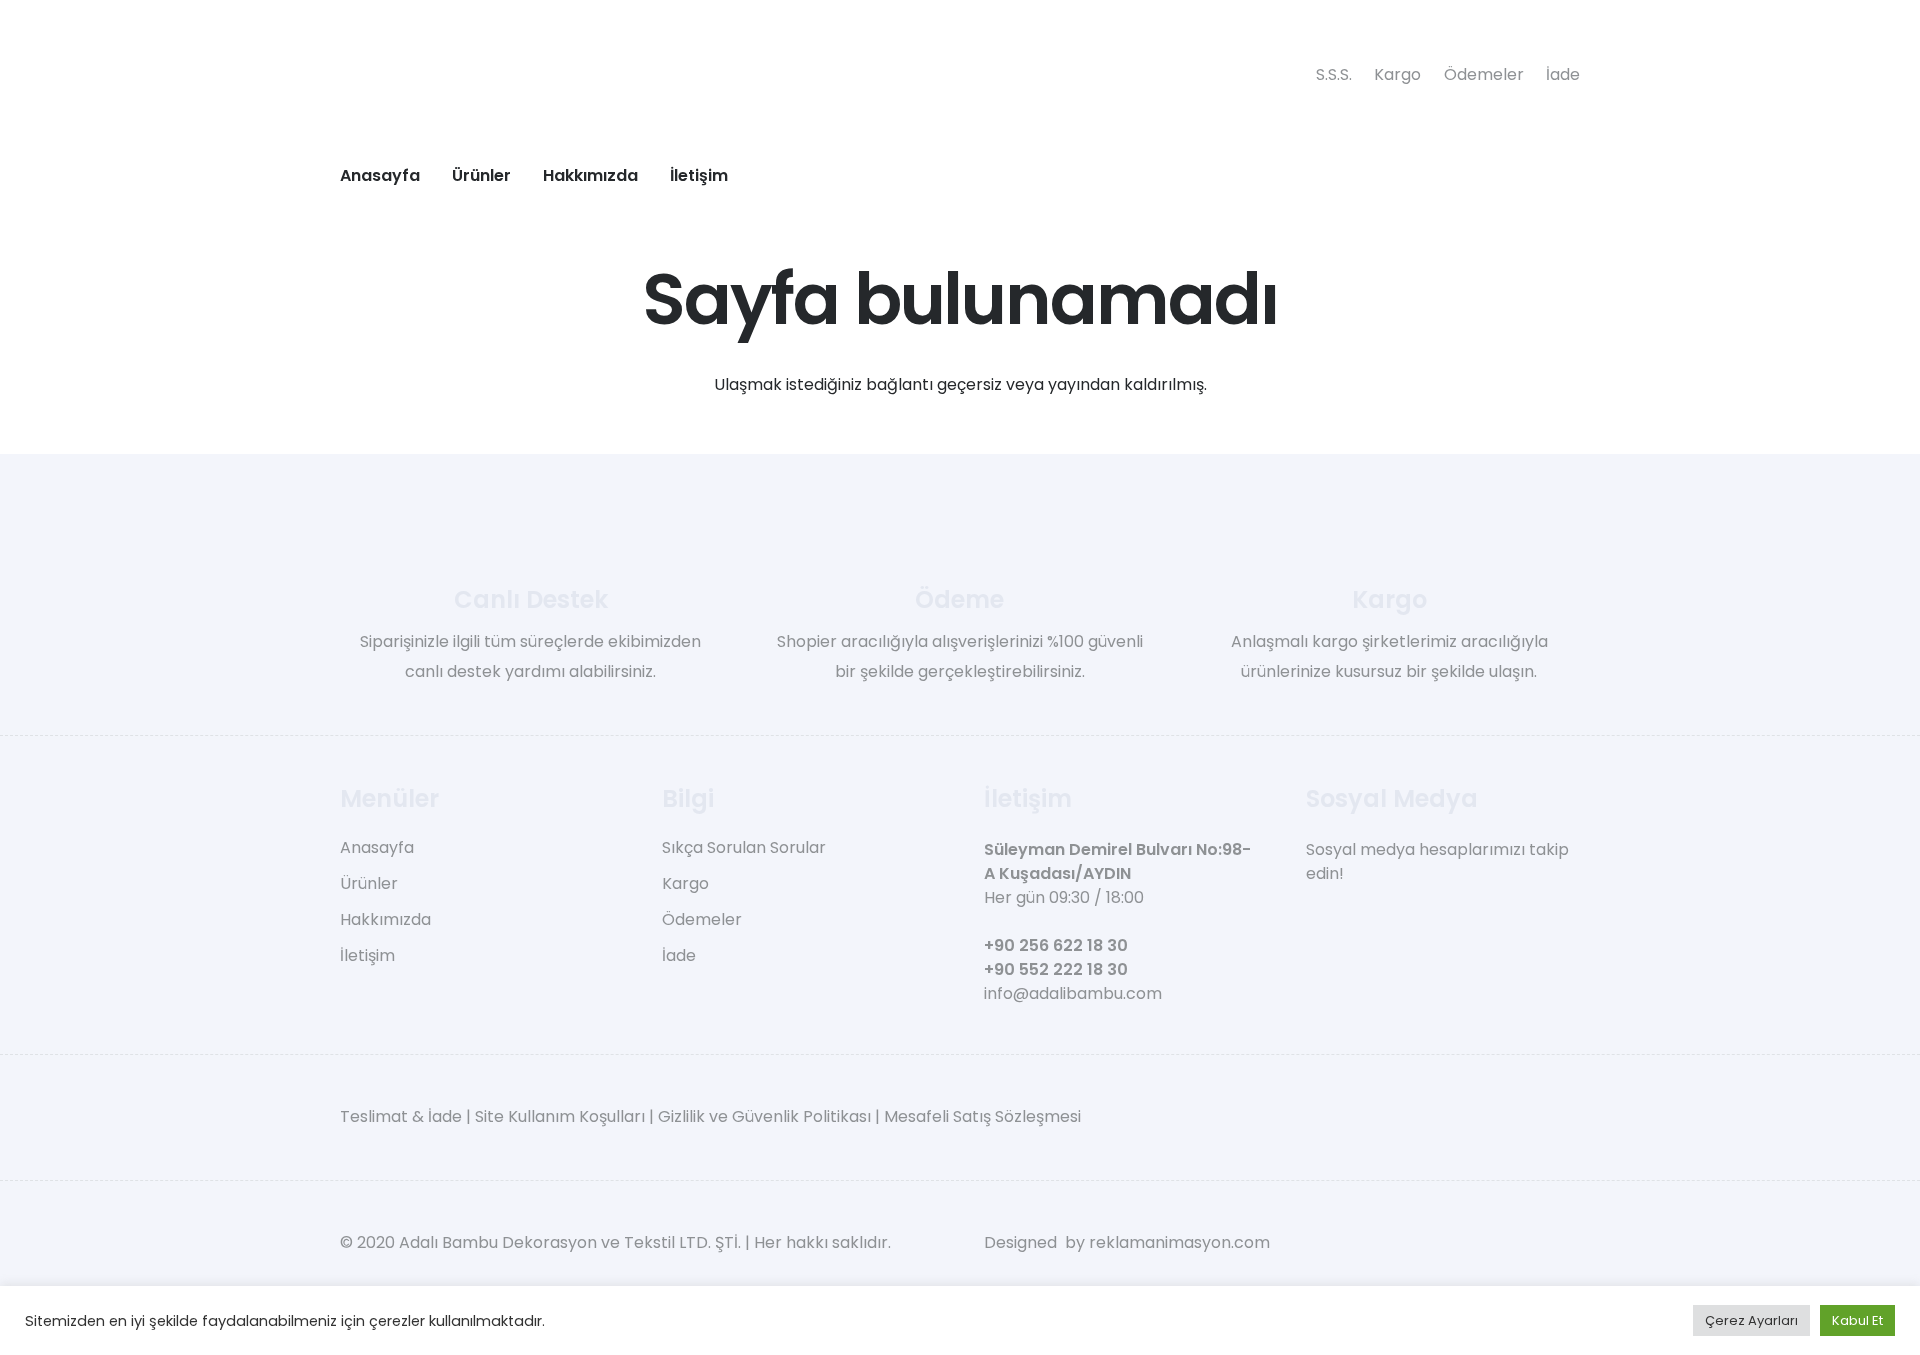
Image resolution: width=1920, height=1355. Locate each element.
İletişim (367, 955)
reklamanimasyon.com (1179, 1242)
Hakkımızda (385, 919)
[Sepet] (1518, 175)
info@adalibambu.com (1073, 993)
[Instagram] (1348, 920)
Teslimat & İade (401, 1116)
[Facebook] (1313, 919)
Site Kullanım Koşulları (560, 1116)
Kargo (1397, 74)
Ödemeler (1484, 74)
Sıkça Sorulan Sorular (744, 847)
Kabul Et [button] (1857, 1320)
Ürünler (369, 883)
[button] (525, 174)
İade (1563, 74)
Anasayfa (377, 847)
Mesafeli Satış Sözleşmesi (982, 1116)
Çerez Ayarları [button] (1751, 1320)
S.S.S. (1334, 74)
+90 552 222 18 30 (1056, 969)
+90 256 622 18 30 (1056, 945)
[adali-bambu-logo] (820, 75)
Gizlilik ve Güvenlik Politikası (764, 1116)
